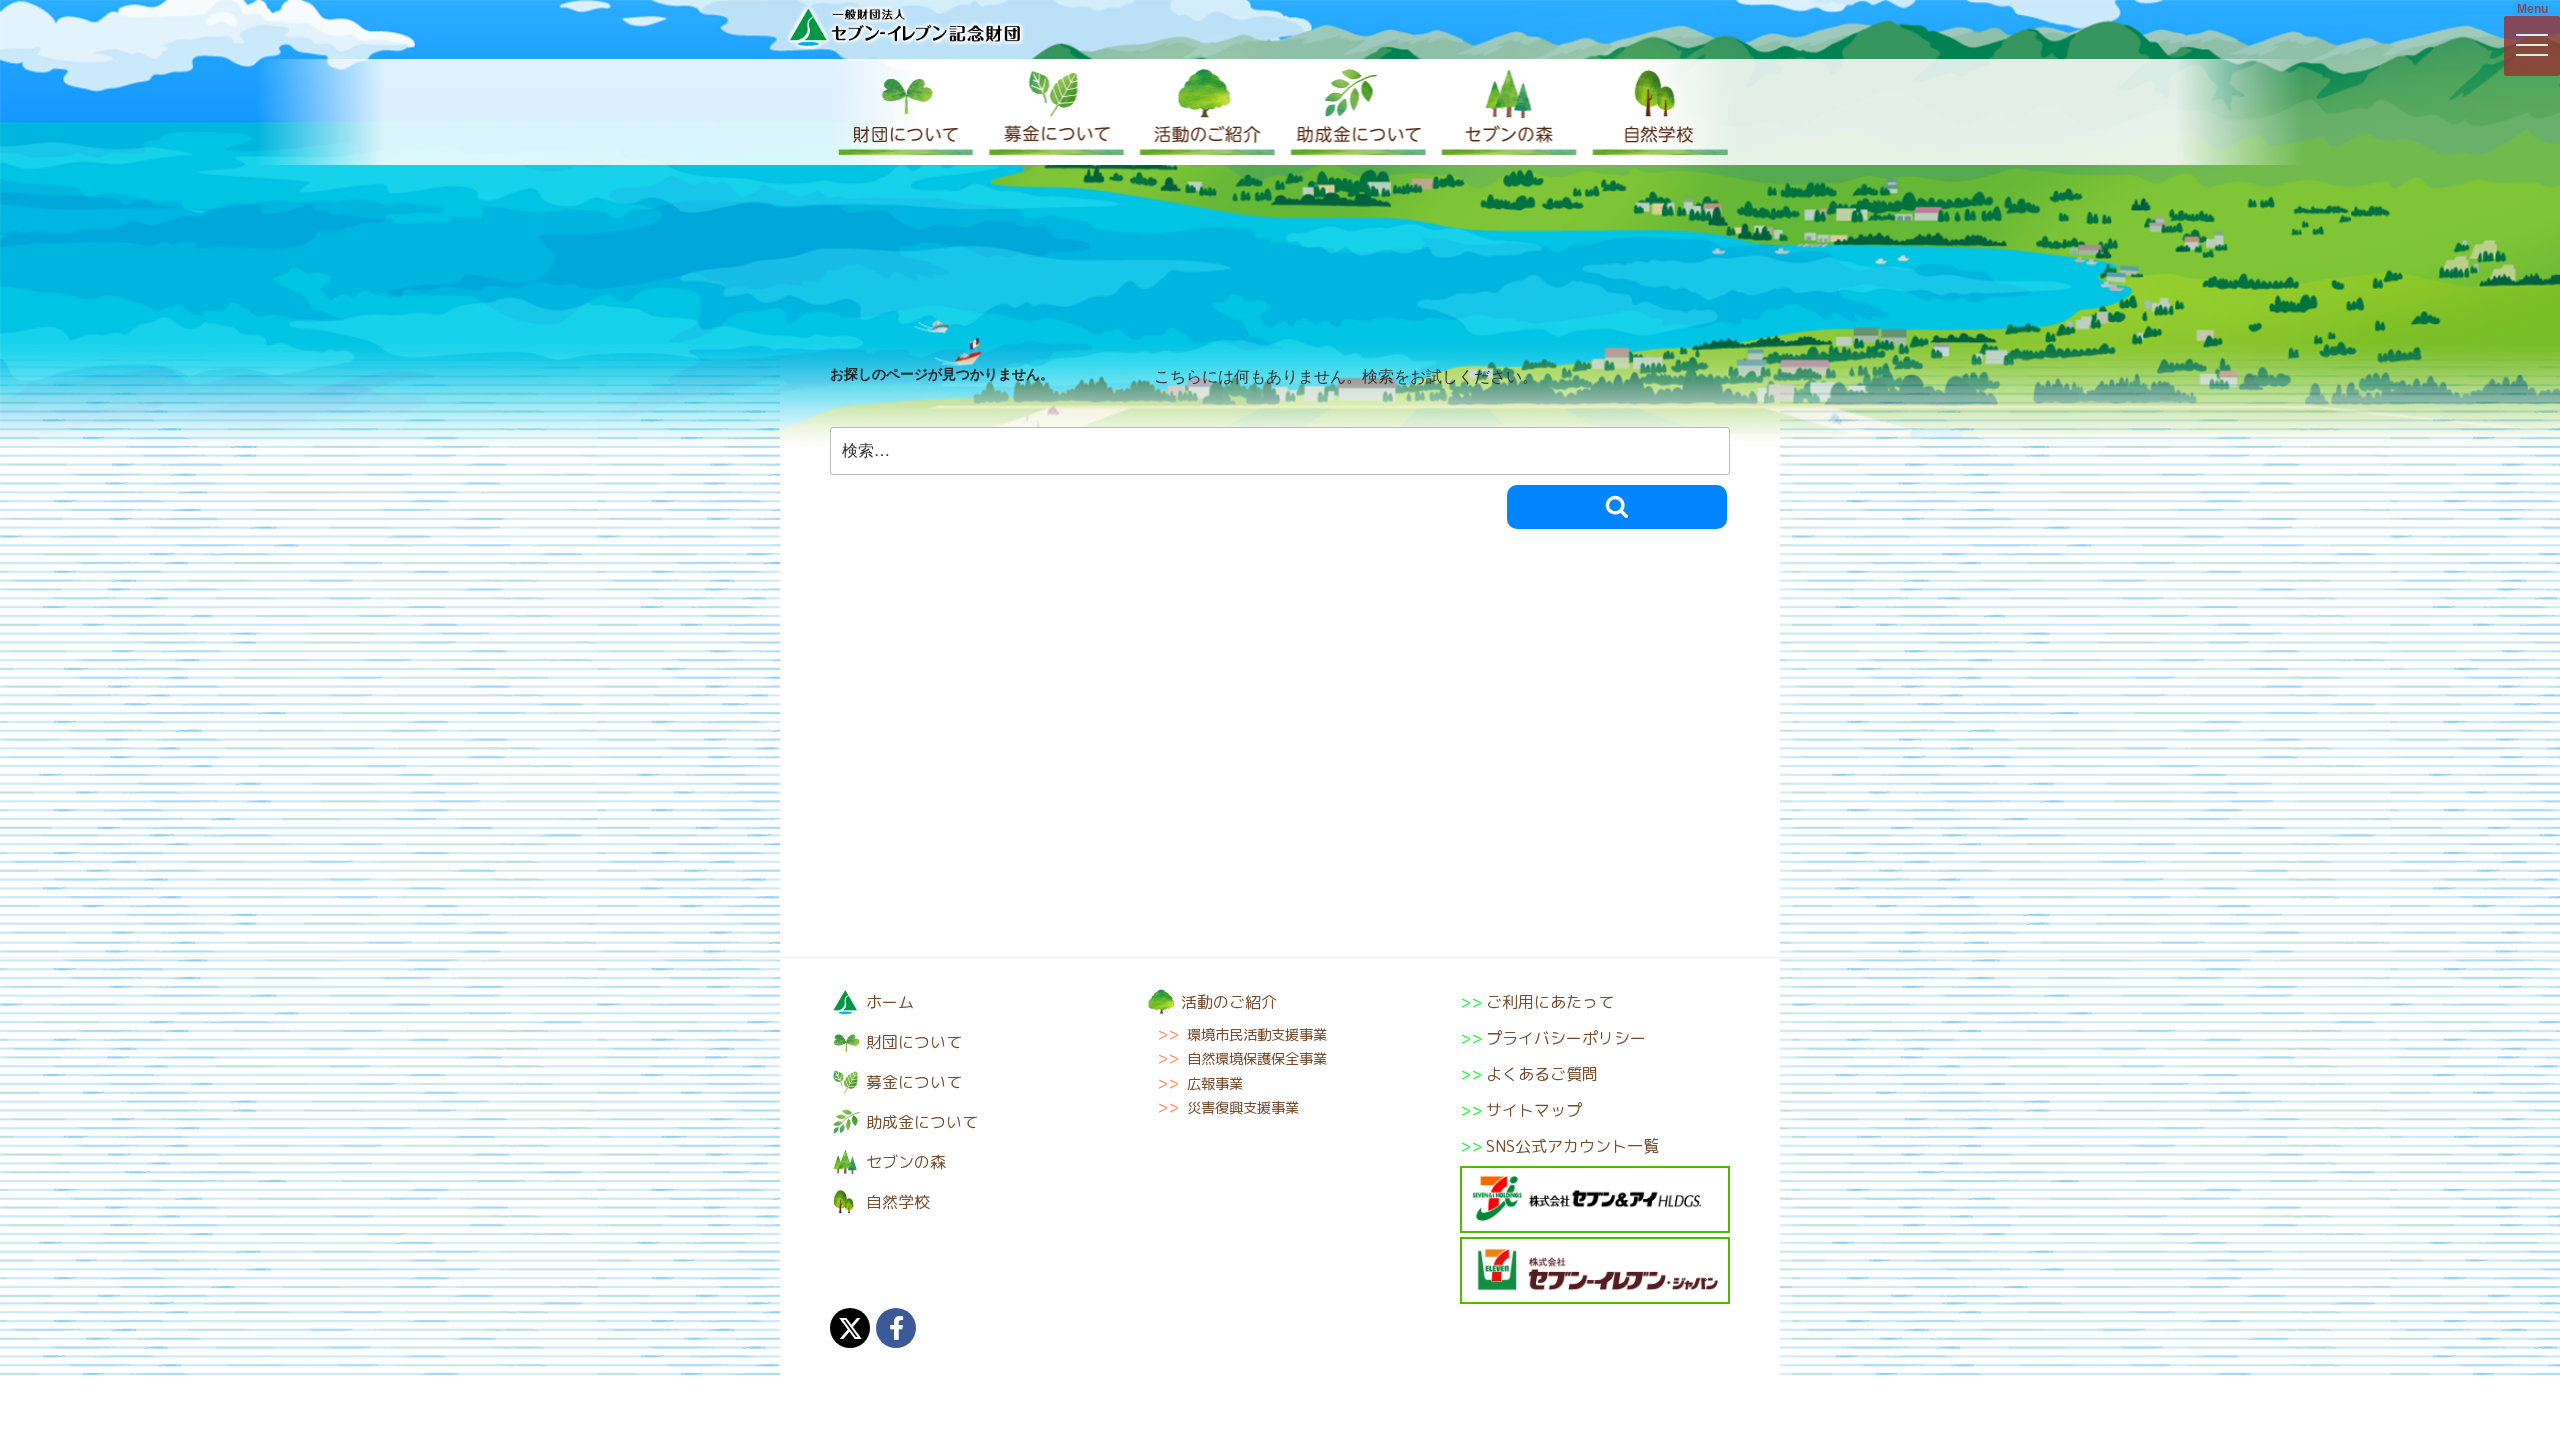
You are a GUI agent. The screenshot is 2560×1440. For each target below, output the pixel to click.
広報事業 (1215, 1084)
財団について (905, 112)
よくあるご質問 (1542, 1074)
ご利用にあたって (1550, 1002)
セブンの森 (1505, 112)
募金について (1055, 112)
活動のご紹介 (1205, 112)
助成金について (1355, 112)
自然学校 (1655, 112)
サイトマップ (1534, 1110)
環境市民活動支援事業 (1257, 1035)
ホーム (890, 1002)
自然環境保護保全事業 (1257, 1059)
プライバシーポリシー (1566, 1038)
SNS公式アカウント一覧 (1572, 1146)
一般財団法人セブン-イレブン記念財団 (905, 26)
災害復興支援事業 (1243, 1108)
